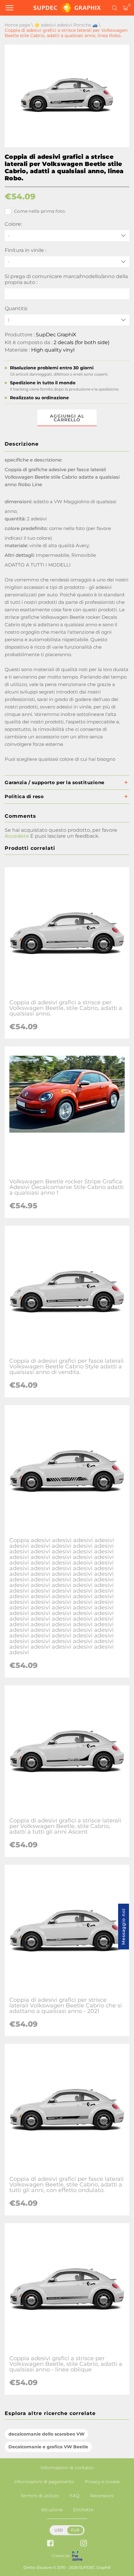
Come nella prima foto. (40, 211)
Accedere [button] (17, 836)
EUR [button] (75, 2530)
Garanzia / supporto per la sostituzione (55, 782)
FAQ (75, 2496)
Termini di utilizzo (40, 2496)
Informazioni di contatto (67, 2468)
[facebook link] (50, 2544)
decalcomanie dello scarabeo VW (46, 2434)
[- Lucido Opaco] (67, 262)
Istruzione (52, 2510)
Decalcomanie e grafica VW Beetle (48, 2447)
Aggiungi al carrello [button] (67, 418)
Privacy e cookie (102, 2482)
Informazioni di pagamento (44, 2482)
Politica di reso (24, 796)
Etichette (83, 2510)
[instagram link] (84, 2544)
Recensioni (102, 2496)
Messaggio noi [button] (123, 1927)
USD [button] (59, 2530)
